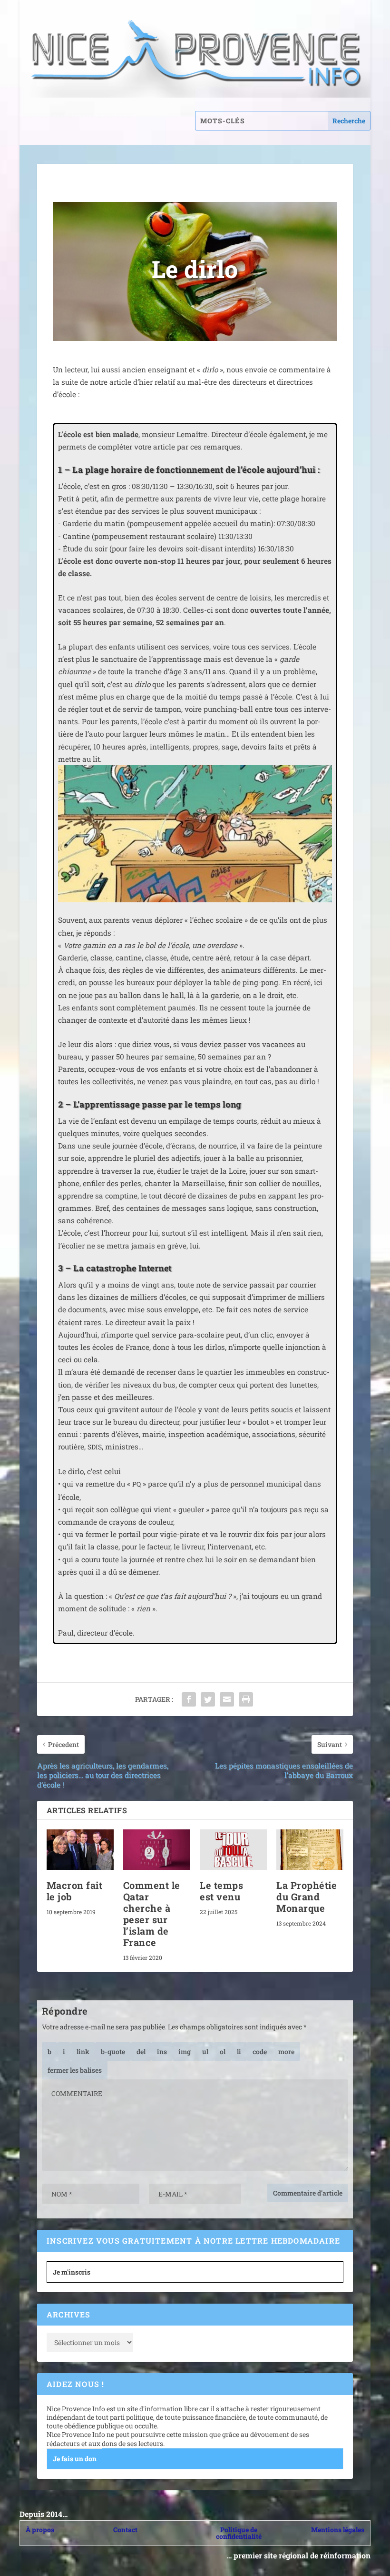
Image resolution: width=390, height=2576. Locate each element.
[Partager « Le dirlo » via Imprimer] (246, 1699)
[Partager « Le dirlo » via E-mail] (227, 1699)
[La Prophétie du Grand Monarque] (310, 1850)
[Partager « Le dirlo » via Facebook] (189, 1699)
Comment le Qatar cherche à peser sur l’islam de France (152, 1914)
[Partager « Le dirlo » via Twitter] (208, 1699)
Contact (125, 2530)
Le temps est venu (221, 1891)
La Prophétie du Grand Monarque (307, 1897)
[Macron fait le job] (80, 1850)
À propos (40, 2530)
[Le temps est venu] (233, 1850)
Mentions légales (338, 2530)
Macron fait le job (75, 1891)
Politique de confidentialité (239, 2533)
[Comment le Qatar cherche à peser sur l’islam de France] (157, 1850)
